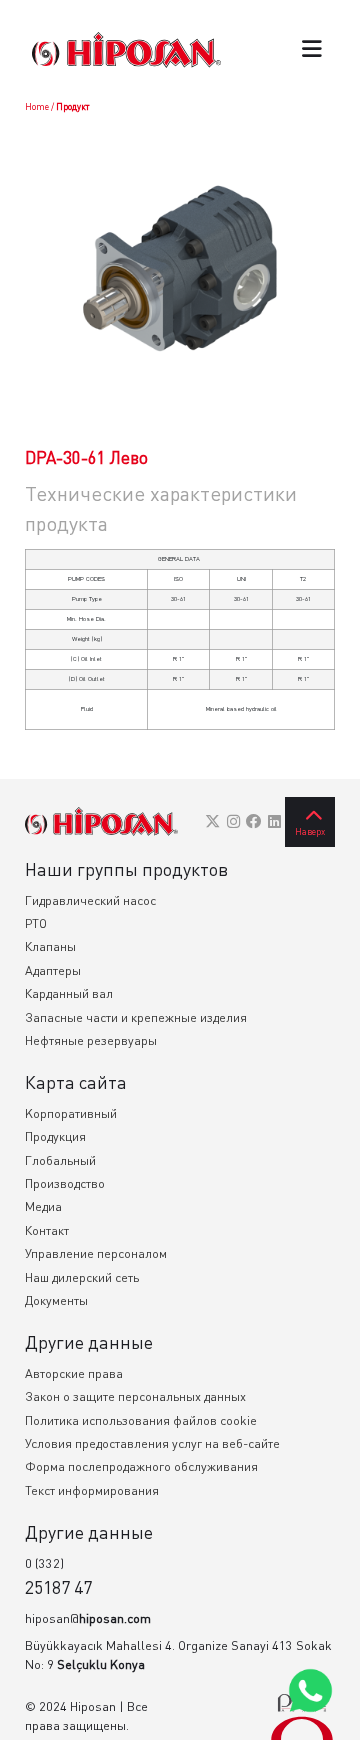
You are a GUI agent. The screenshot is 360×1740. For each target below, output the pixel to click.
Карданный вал (69, 993)
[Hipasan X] (212, 821)
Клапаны (50, 946)
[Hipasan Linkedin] (274, 821)
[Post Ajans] (302, 1716)
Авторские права (74, 1373)
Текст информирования (92, 1490)
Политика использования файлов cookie (141, 1420)
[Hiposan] (101, 821)
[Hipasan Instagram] (233, 821)
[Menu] (312, 50)
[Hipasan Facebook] (253, 821)
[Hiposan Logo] (126, 49)
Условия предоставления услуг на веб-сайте (152, 1443)
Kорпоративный (71, 1113)
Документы (56, 1300)
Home (37, 106)
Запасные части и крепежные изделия (136, 1017)
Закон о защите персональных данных (135, 1396)
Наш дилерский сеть (82, 1277)
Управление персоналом (96, 1253)
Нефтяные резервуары (91, 1040)
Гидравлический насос (90, 900)
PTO (36, 923)
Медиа (43, 1206)
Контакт (47, 1230)
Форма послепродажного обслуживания (141, 1466)
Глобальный (60, 1160)
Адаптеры (53, 970)
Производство (65, 1183)
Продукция (55, 1136)
